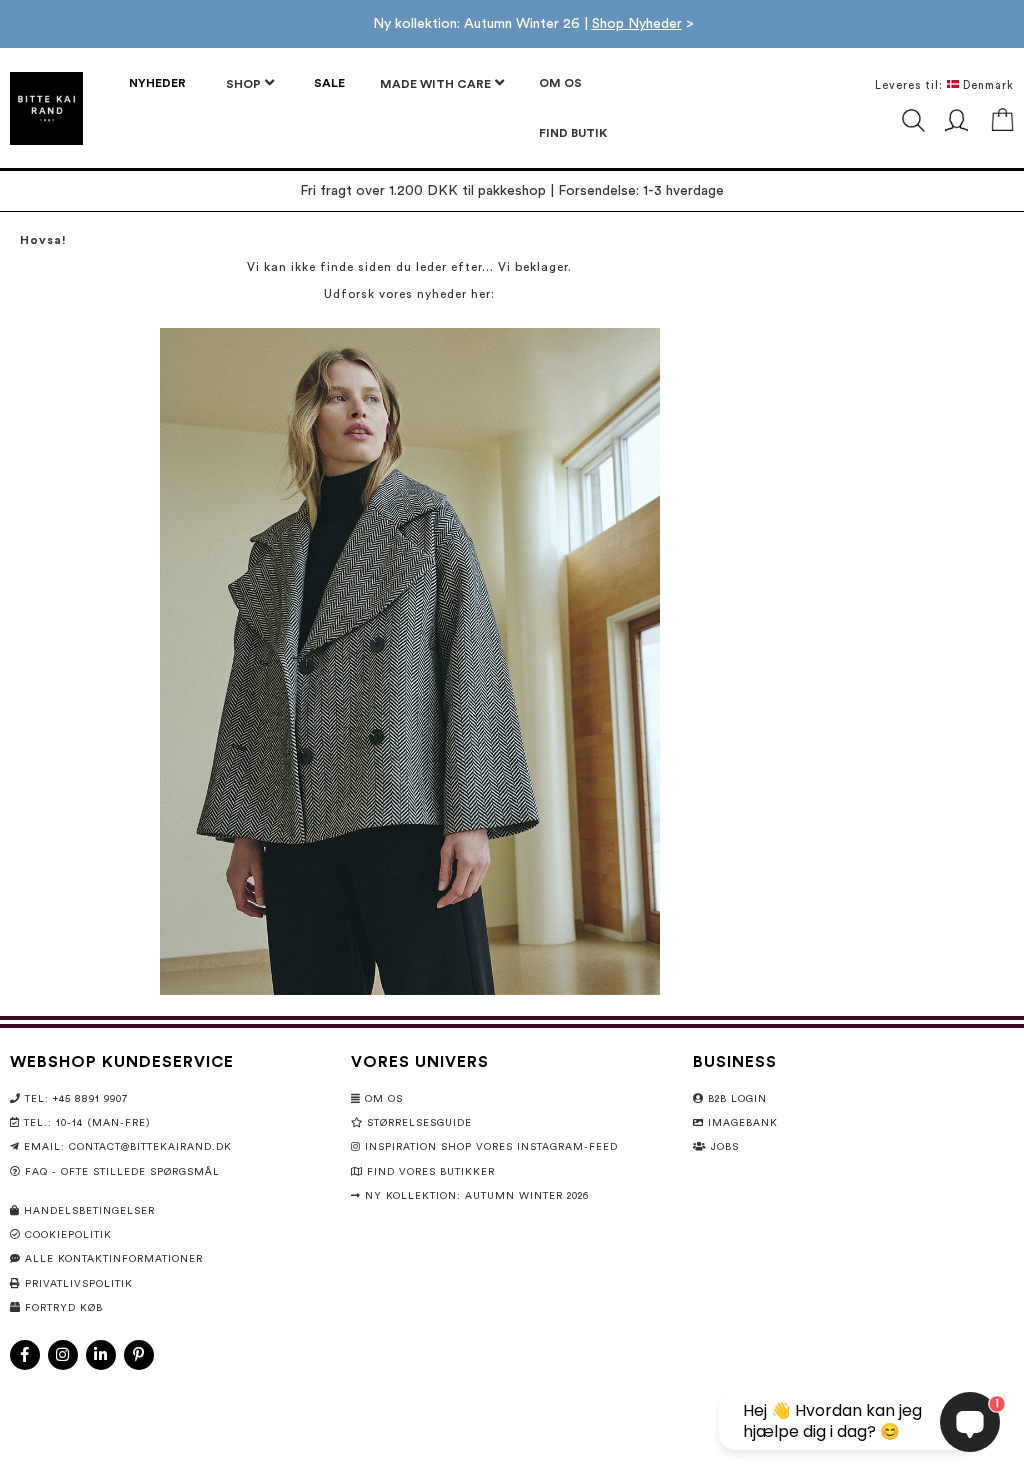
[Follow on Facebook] (25, 1355)
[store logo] (46, 108)
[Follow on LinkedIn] (101, 1355)
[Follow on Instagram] (63, 1355)
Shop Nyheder (637, 24)
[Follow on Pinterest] (139, 1355)
